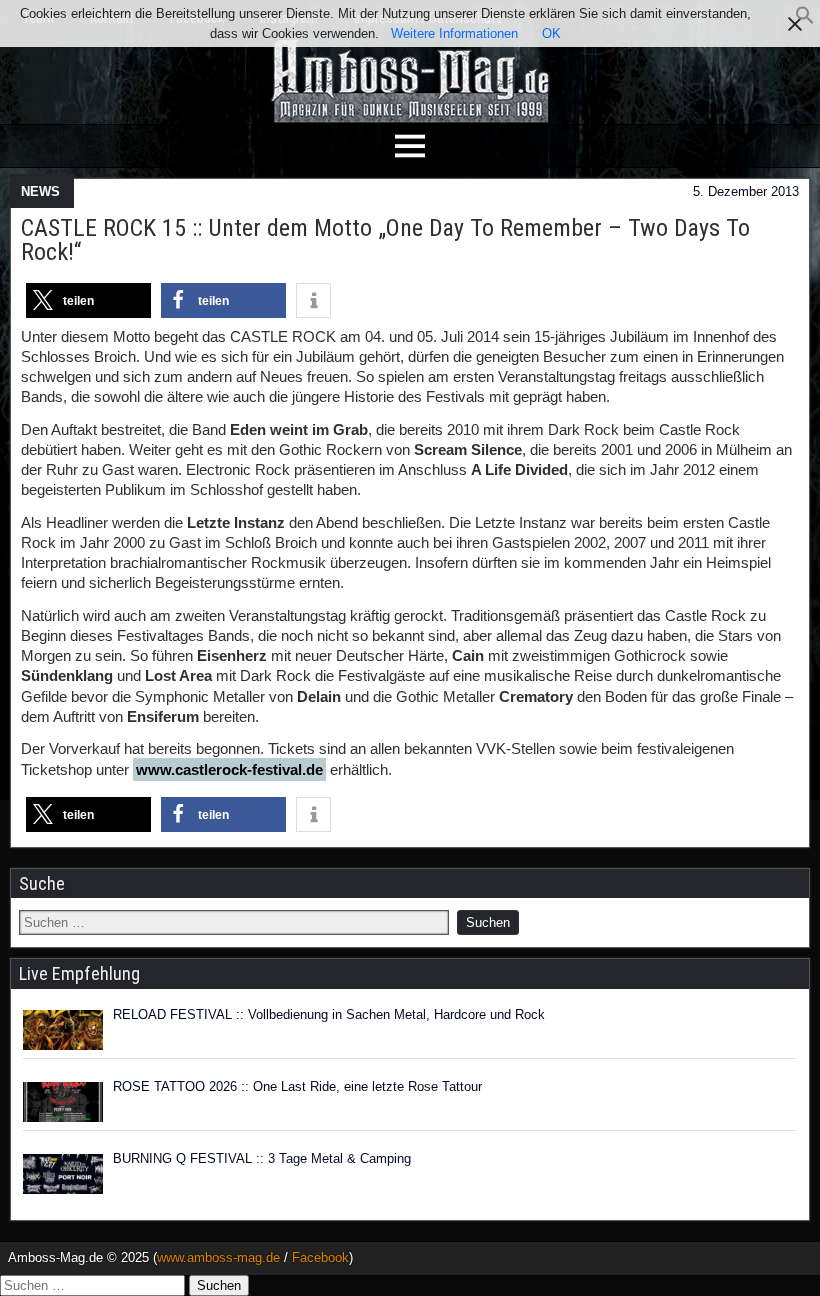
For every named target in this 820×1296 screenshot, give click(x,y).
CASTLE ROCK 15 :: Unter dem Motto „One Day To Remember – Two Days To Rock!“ (385, 240)
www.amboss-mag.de (218, 1257)
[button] (805, 20)
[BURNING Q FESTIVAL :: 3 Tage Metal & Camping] (63, 1174)
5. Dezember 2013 (746, 191)
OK (551, 33)
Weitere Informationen (454, 33)
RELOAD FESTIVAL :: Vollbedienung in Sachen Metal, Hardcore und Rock (329, 1014)
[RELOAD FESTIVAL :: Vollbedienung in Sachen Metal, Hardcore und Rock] (63, 1030)
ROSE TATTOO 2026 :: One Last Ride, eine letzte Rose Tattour (297, 1086)
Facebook (320, 1257)
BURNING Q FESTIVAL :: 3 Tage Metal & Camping (262, 1158)
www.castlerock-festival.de (229, 769)
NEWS (40, 191)
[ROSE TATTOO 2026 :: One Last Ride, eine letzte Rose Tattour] (63, 1102)
